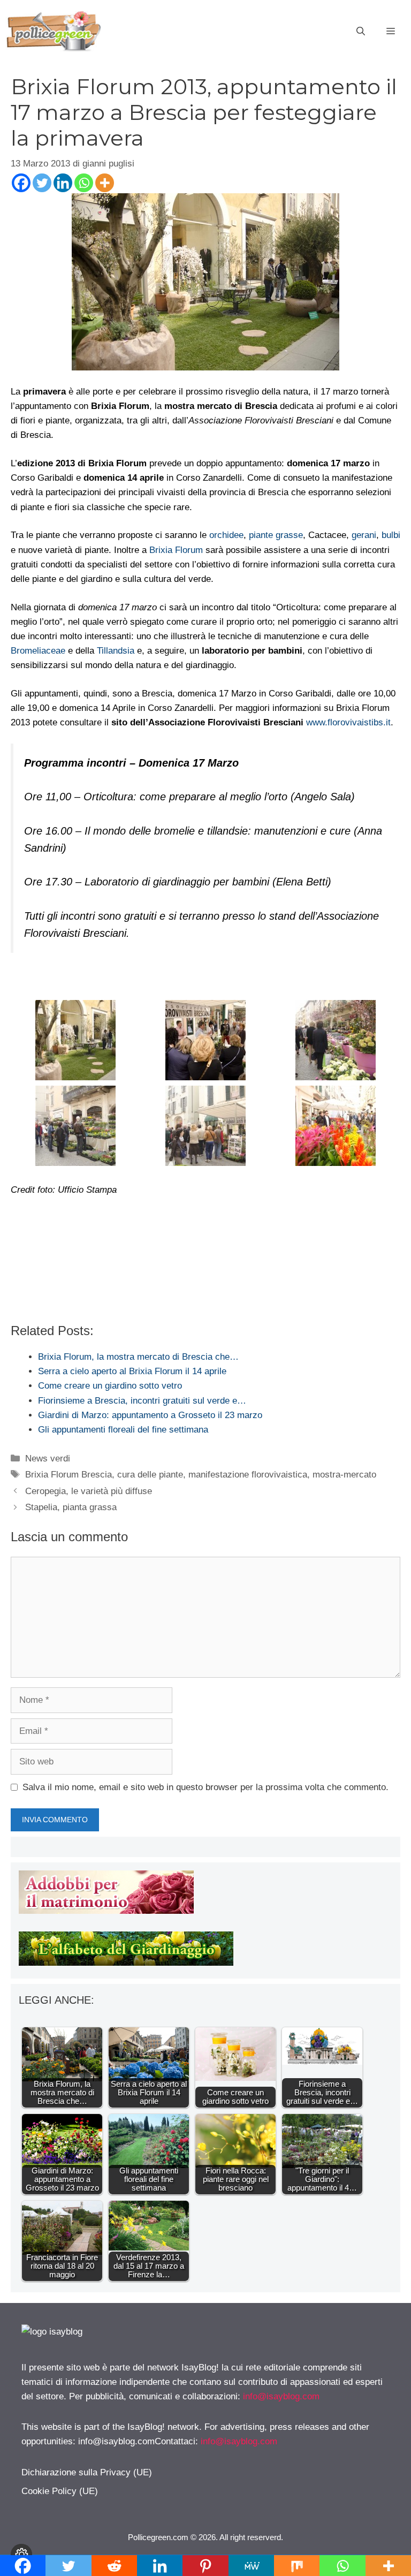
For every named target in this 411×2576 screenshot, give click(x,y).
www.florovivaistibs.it (348, 722)
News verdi (48, 1459)
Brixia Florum (176, 550)
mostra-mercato (344, 1475)
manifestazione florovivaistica (248, 1475)
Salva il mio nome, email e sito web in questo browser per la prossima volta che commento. (205, 1787)
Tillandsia (116, 651)
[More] (105, 183)
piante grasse (276, 535)
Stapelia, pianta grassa (71, 1507)
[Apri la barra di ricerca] (361, 32)
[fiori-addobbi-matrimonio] (106, 1911)
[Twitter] (42, 183)
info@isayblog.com (281, 2396)
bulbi (391, 535)
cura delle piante (150, 1475)
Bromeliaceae (38, 651)
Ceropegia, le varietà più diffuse (89, 1491)
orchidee (226, 535)
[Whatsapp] (84, 183)
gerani (364, 535)
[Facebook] (21, 183)
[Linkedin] (63, 183)
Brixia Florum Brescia (68, 1475)
